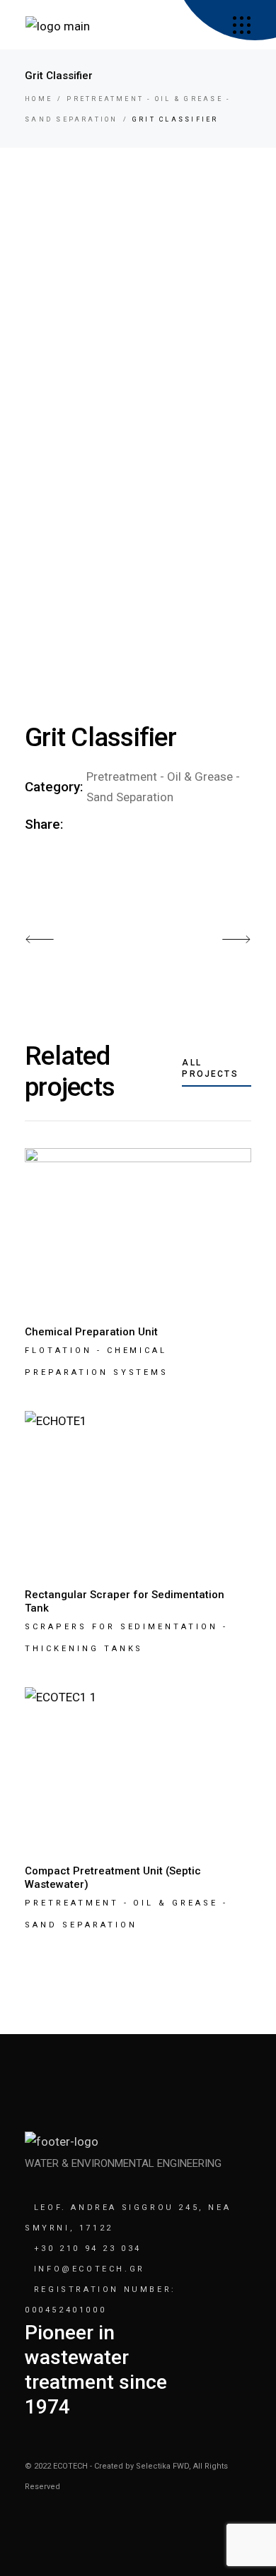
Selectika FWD (162, 2466)
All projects (210, 1068)
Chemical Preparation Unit (91, 1332)
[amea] (242, 25)
